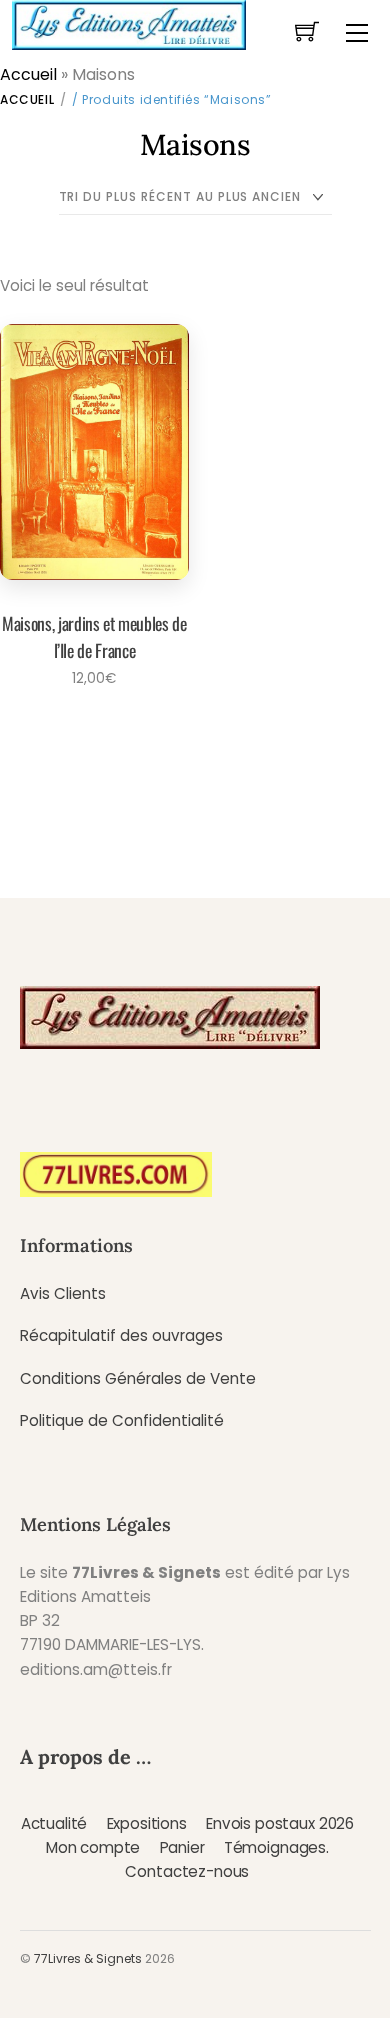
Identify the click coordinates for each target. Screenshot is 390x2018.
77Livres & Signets (88, 1958)
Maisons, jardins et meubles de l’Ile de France (94, 636)
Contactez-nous (187, 1871)
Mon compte (93, 1847)
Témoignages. (276, 1847)
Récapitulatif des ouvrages (121, 1335)
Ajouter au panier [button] (88, 733)
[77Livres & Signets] (129, 23)
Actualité (54, 1823)
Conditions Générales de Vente (138, 1378)
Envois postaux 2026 (280, 1823)
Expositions (147, 1823)
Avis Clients (63, 1293)
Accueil (28, 74)
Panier (182, 1847)
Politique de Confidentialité (122, 1420)
